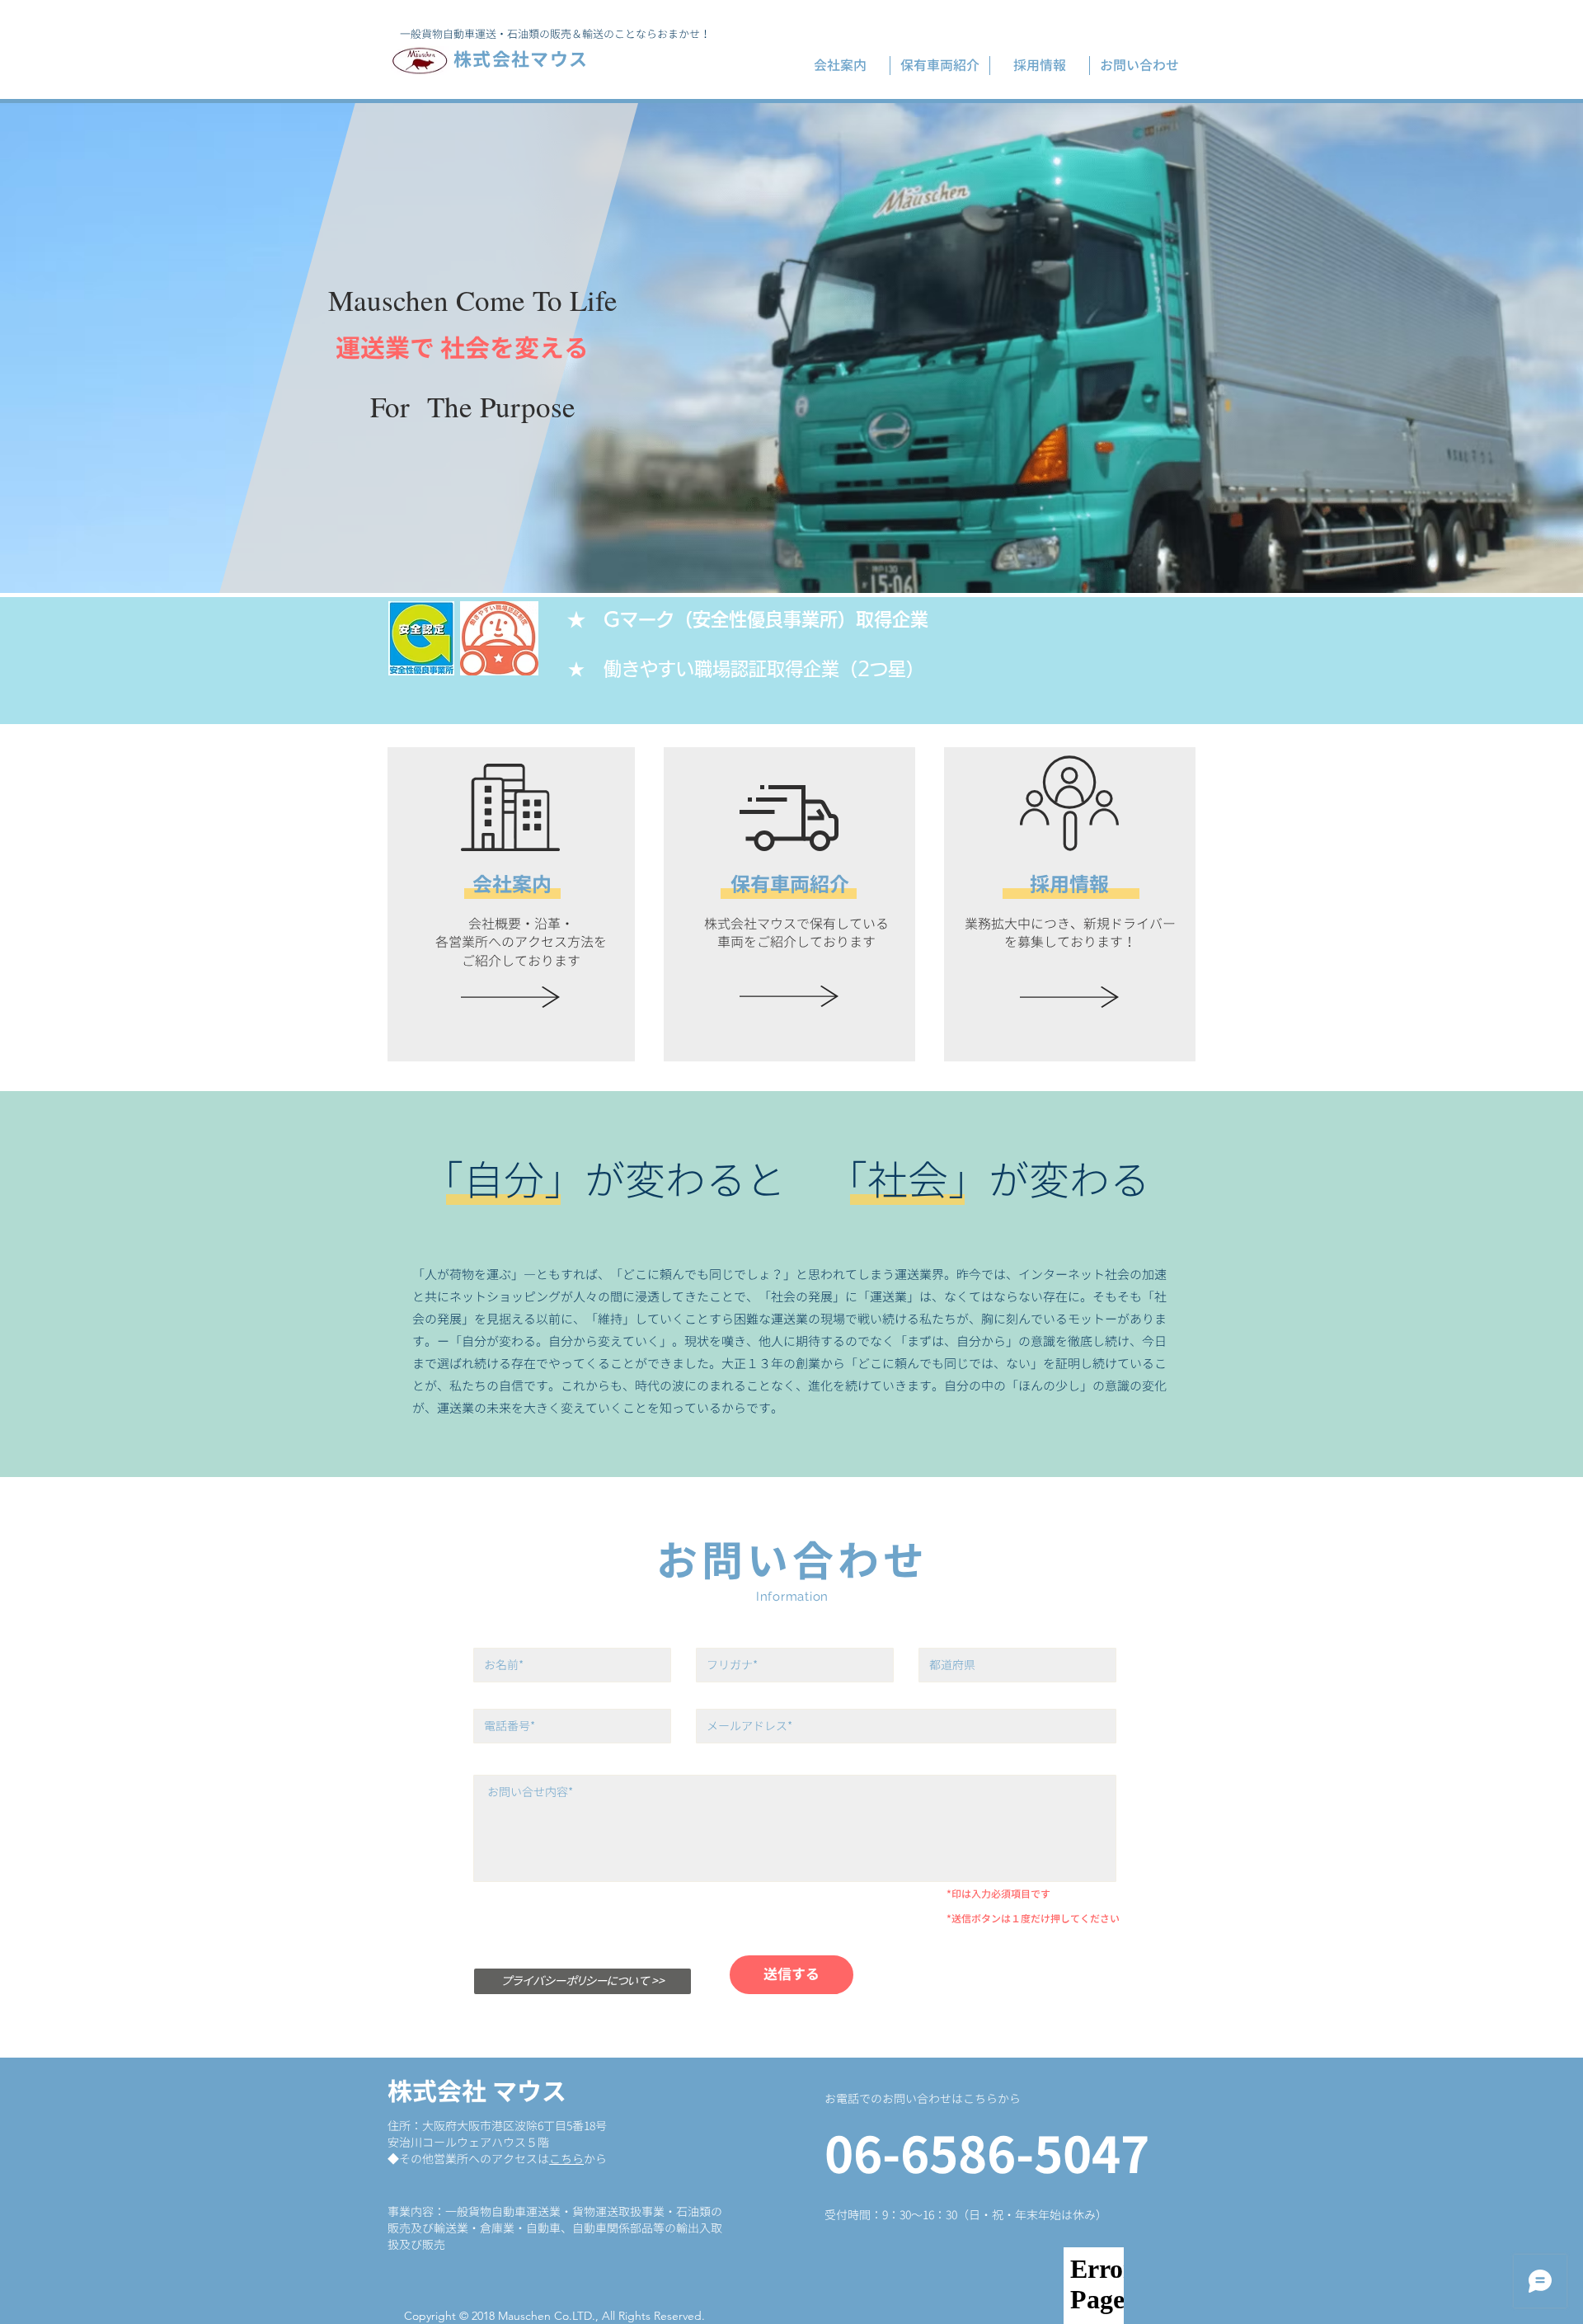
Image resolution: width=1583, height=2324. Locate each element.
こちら (566, 2159)
